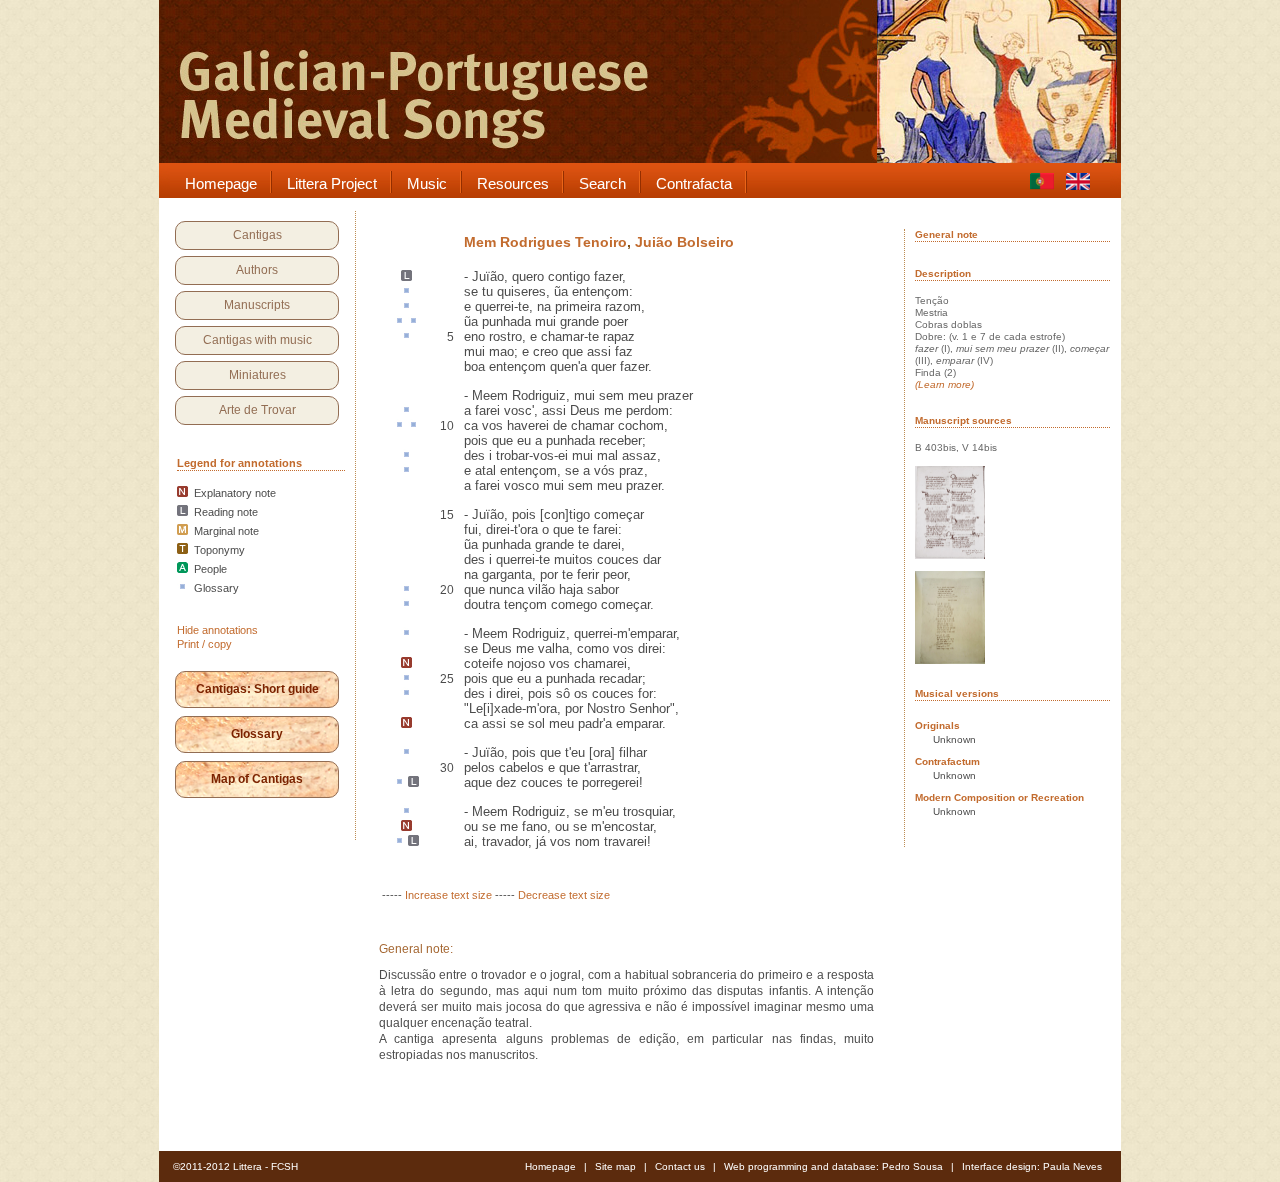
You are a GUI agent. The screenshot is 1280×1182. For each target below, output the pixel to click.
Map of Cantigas (257, 779)
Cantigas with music (257, 340)
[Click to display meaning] (406, 292)
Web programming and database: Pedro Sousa (833, 1166)
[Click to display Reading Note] (406, 277)
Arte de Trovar (257, 410)
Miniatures (257, 375)
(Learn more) (944, 384)
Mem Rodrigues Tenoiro (545, 242)
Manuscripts (257, 305)
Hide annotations (217, 630)
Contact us (680, 1166)
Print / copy (204, 644)
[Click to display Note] (406, 664)
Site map (615, 1166)
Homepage (550, 1166)
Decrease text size (564, 895)
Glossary (257, 734)
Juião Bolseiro (684, 242)
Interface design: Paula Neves (1032, 1166)
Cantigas (257, 235)
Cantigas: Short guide (257, 689)
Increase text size (448, 895)
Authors (257, 270)
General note (946, 234)
